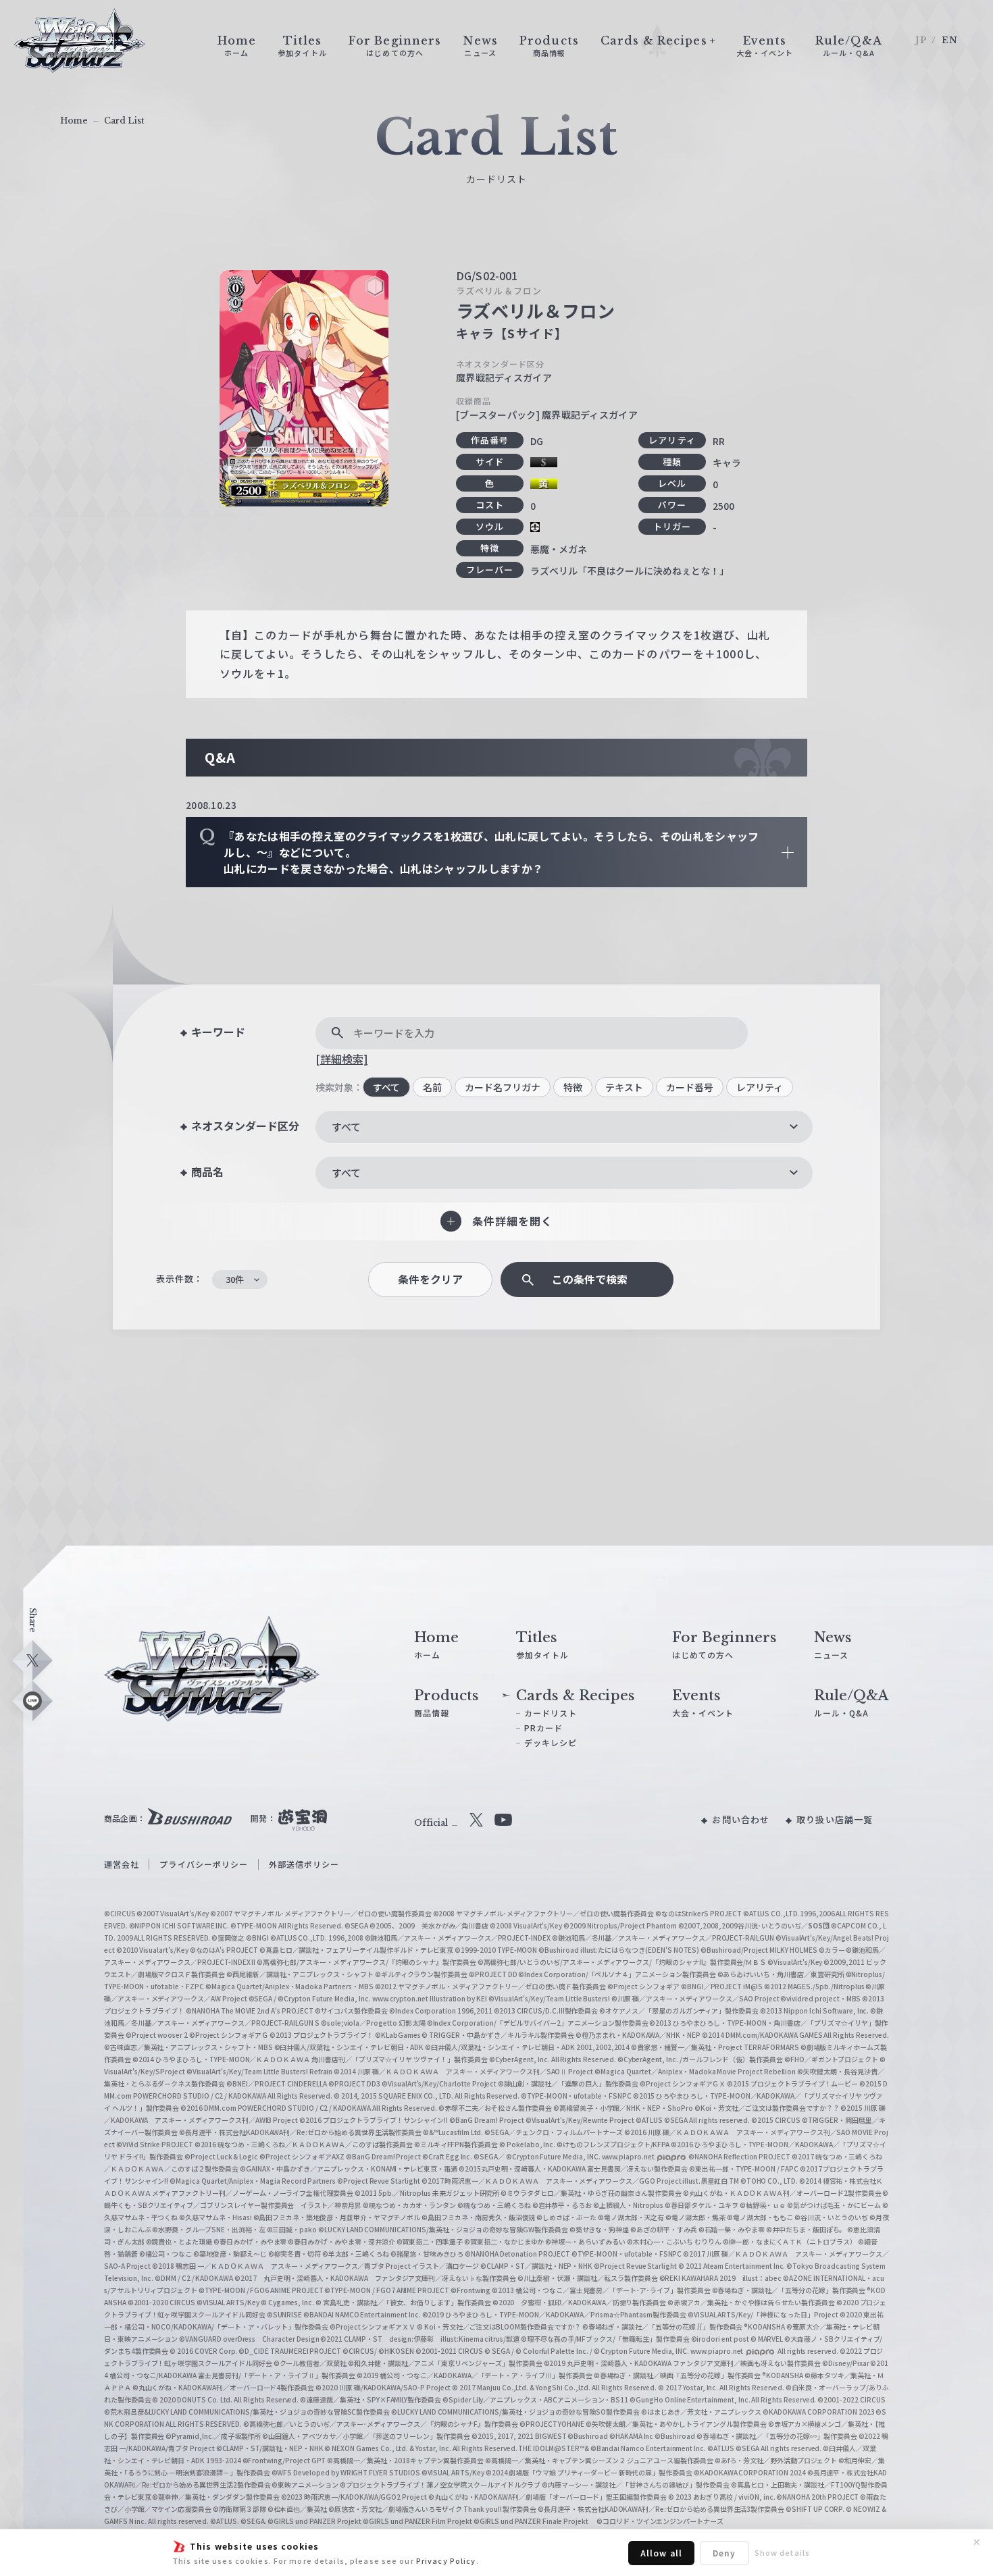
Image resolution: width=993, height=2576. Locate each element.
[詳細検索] (342, 1059)
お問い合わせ (741, 1819)
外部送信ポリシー (304, 1864)
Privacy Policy (446, 2560)
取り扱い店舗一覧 (835, 1819)
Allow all (661, 2553)
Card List (124, 121)
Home (74, 121)
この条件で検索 (590, 1279)
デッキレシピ (551, 1742)
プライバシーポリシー (204, 1864)
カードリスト (551, 1713)
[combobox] (564, 1127)
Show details (782, 2552)
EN (950, 40)
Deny (724, 2553)
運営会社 (122, 1864)
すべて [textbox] (346, 1127)
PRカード (544, 1728)
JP (921, 40)
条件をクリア (430, 1279)
